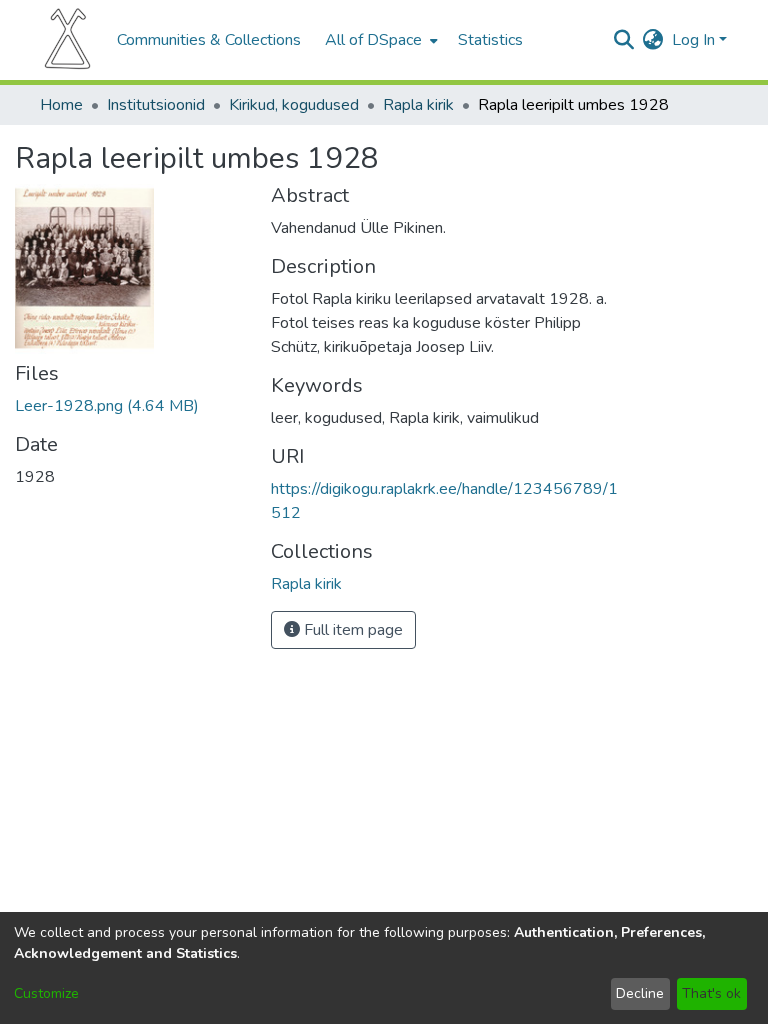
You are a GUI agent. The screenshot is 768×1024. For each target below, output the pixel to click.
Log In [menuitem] (693, 40)
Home (61, 105)
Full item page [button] (351, 630)
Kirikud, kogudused (294, 105)
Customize (46, 993)
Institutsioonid (156, 105)
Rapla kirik (418, 105)
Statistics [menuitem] (490, 40)
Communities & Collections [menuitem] (209, 40)
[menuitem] (379, 40)
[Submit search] (624, 40)
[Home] (68, 40)
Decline (640, 993)
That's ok (711, 993)
